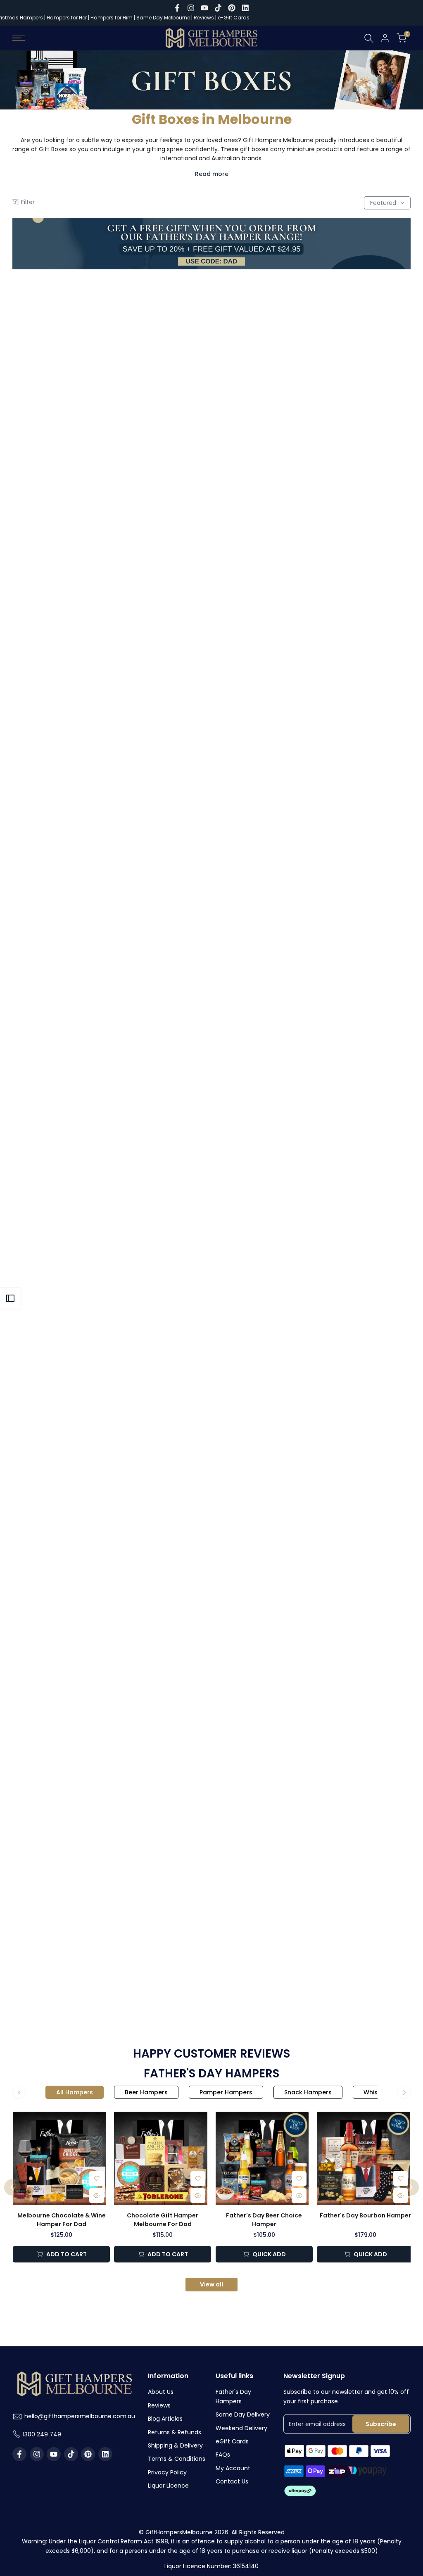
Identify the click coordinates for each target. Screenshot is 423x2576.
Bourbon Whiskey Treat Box (77, 611)
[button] (132, 379)
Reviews (204, 18)
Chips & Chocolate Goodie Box (346, 611)
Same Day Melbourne (164, 18)
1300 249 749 (42, 2434)
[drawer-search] (369, 38)
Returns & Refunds (175, 2432)
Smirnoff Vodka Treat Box (346, 1390)
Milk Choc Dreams (211, 1390)
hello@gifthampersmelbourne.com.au (80, 2416)
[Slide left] (19, 2092)
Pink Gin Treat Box (77, 1000)
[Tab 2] (146, 2092)
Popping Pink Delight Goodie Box (211, 611)
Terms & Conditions (177, 2459)
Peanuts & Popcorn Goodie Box (346, 1974)
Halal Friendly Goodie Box (346, 416)
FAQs (223, 2455)
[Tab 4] (308, 2092)
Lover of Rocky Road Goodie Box (346, 805)
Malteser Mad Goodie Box (77, 805)
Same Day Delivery (243, 2414)
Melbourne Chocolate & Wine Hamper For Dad (62, 2220)
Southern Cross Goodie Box (346, 1000)
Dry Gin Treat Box (346, 1780)
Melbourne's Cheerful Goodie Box (211, 1585)
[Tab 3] (226, 2092)
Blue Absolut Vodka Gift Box (77, 1780)
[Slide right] (404, 2092)
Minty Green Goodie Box (211, 1974)
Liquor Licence (168, 2486)
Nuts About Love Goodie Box (346, 1585)
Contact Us (232, 2481)
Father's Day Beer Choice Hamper (264, 2220)
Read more (212, 174)
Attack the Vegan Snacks (211, 805)
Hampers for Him (112, 18)
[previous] (12, 2187)
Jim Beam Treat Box (211, 1780)
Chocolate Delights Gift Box (211, 1195)
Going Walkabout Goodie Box (77, 1195)
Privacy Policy (167, 2472)
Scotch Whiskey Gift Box (211, 1000)
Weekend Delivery (241, 2428)
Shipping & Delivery (175, 2445)
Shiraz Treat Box (77, 1390)
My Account (233, 2468)
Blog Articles (165, 2419)
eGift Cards (232, 2441)
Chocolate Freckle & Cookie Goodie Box (77, 1585)
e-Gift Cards (234, 18)
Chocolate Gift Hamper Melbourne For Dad (163, 2220)
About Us (161, 2392)
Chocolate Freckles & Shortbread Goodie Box (77, 1978)
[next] (411, 2187)
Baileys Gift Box (211, 416)
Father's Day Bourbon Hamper (365, 2215)
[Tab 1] (75, 2092)
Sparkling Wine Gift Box (77, 416)
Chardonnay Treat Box (346, 1195)
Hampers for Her (67, 18)
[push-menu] (19, 38)
